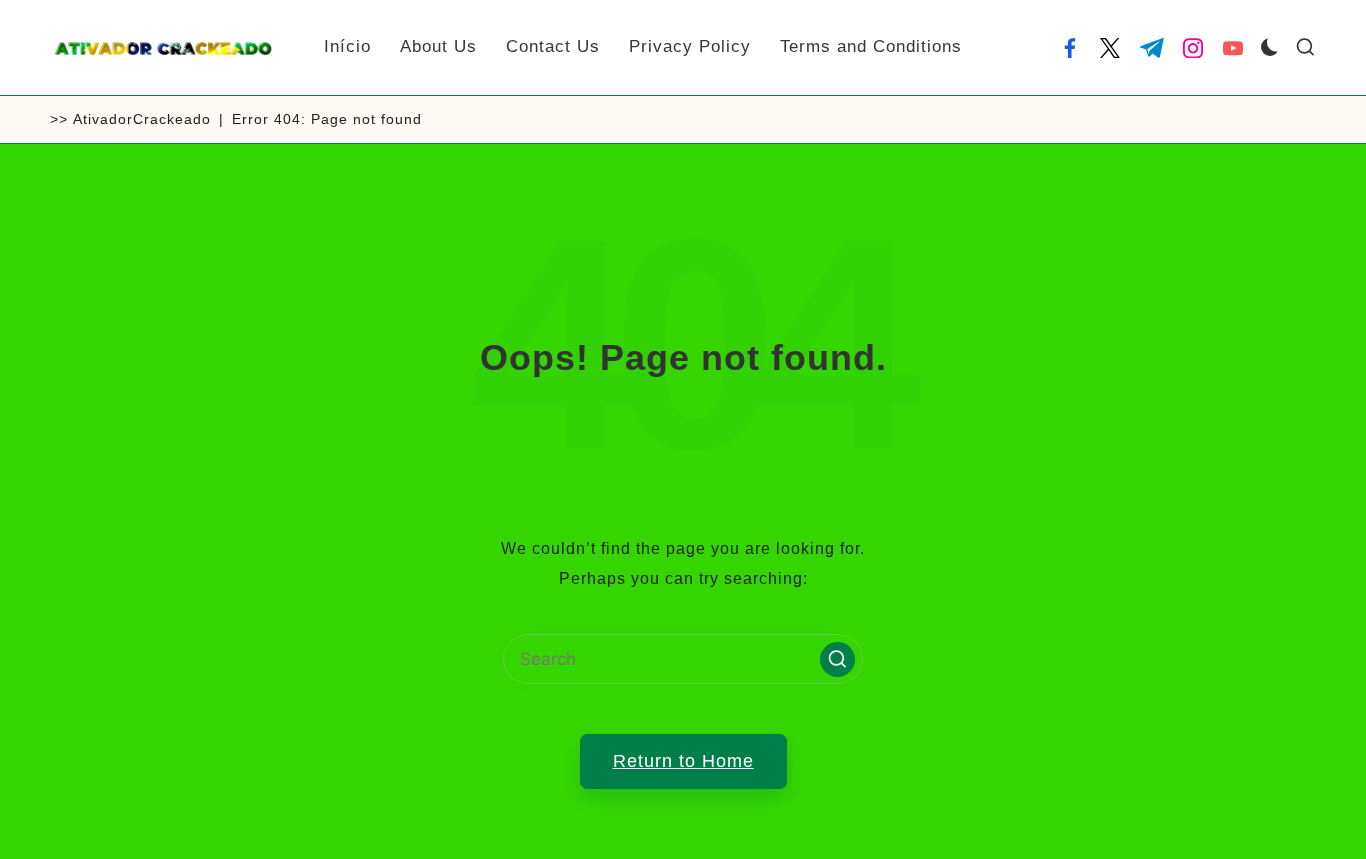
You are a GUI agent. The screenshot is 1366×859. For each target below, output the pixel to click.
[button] (837, 659)
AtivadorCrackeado (142, 119)
